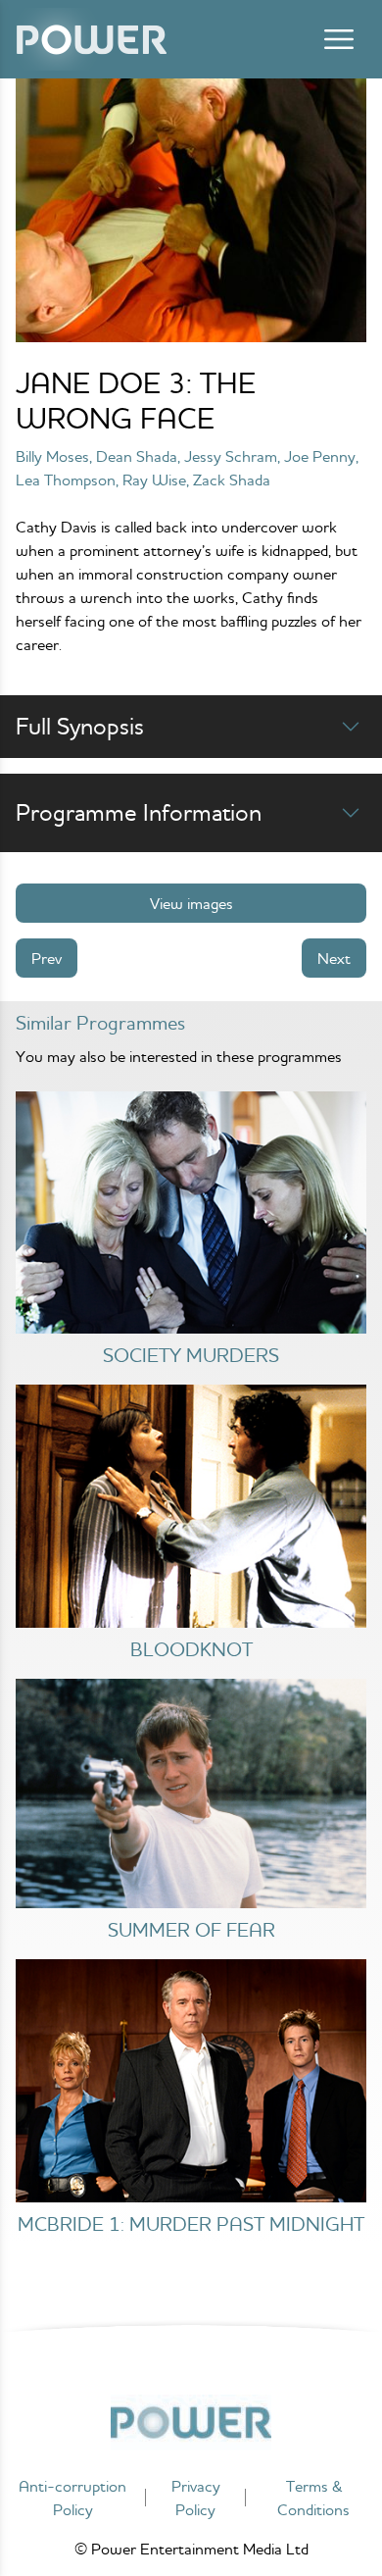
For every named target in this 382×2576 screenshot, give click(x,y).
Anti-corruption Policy (72, 2498)
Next (334, 958)
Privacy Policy (196, 2498)
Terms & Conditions (313, 2498)
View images (191, 903)
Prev (47, 958)
